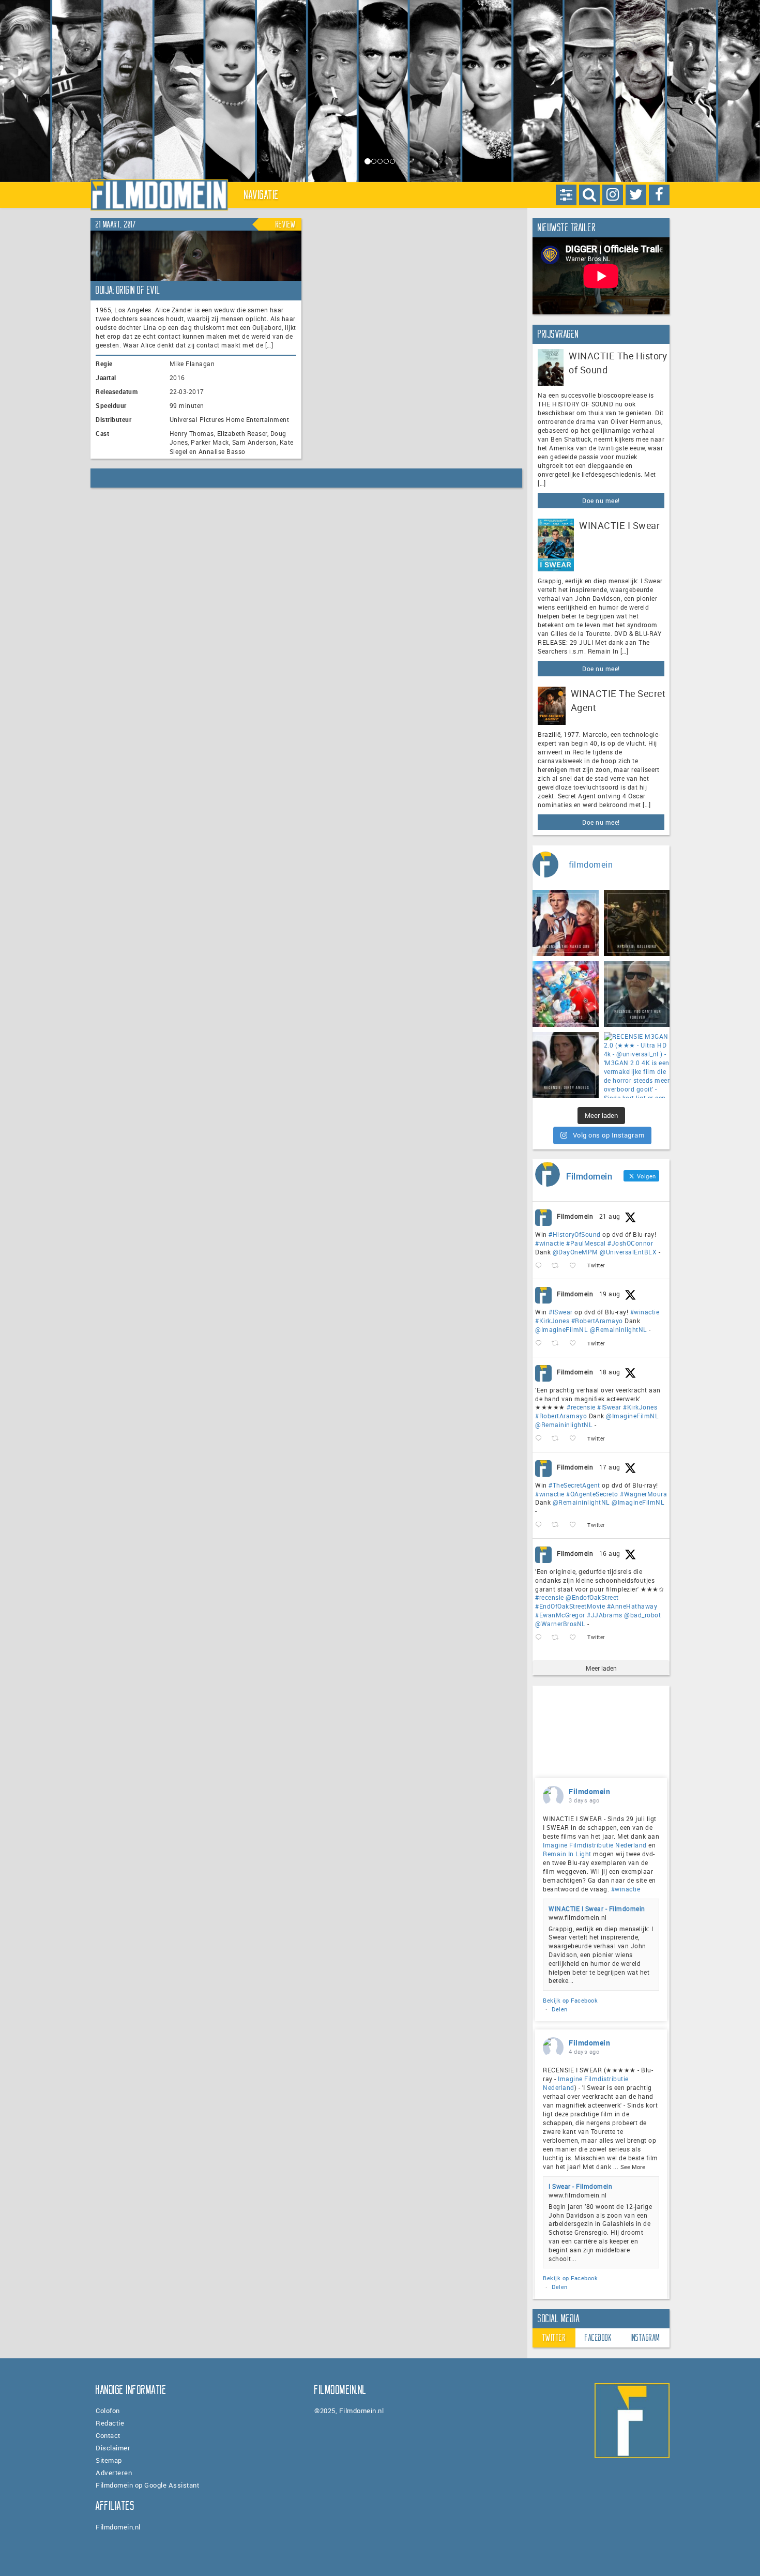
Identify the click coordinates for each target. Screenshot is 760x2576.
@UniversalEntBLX (628, 1252)
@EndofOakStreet (592, 1597)
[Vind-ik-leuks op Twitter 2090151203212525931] (576, 1344)
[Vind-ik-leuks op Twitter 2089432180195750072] (576, 1525)
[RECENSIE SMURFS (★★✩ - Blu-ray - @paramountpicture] (566, 994)
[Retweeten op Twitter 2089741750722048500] (558, 1439)
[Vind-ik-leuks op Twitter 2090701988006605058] (576, 1266)
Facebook (598, 2338)
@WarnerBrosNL (560, 1624)
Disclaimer (113, 2448)
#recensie (581, 1407)
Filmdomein (575, 1216)
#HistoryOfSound (575, 1234)
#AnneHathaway (632, 1606)
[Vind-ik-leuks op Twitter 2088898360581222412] (576, 1638)
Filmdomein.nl (118, 2527)
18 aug (610, 1372)
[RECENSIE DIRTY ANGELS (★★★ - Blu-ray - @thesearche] (566, 1065)
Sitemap (109, 2460)
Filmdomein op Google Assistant (147, 2485)
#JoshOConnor (630, 1243)
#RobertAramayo (597, 1321)
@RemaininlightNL (619, 1329)
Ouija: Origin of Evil (128, 290)
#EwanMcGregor (560, 1615)
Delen (560, 2009)
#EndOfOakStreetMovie (570, 1606)
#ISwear (561, 1312)
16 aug (610, 1553)
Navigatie (262, 195)
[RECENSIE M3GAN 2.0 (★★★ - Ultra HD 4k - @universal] (637, 1065)
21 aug (610, 1216)
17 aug (610, 1467)
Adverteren (114, 2473)
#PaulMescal (586, 1243)
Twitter (554, 2338)
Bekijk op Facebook (570, 2000)
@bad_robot (642, 1615)
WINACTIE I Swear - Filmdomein (597, 1908)
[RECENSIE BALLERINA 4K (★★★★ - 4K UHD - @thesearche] (637, 923)
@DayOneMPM (575, 1252)
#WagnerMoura (643, 1494)
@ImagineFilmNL (561, 1329)
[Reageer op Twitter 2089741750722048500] (541, 1439)
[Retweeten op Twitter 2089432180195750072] (558, 1525)
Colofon (108, 2411)
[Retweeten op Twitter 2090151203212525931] (558, 1344)
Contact (108, 2435)
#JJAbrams (605, 1615)
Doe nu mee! (601, 501)
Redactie (110, 2423)
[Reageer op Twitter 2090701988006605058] (541, 1266)
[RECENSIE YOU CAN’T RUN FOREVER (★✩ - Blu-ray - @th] (637, 994)
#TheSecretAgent (574, 1485)
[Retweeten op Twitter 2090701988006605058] (558, 1266)
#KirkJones (552, 1321)
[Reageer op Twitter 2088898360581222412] (541, 1638)
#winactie (550, 1243)
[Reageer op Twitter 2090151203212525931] (541, 1344)
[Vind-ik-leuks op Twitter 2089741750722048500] (576, 1439)
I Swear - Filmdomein (580, 2186)
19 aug (610, 1294)
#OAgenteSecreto (592, 1494)
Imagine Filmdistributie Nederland (595, 1845)
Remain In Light (567, 1854)
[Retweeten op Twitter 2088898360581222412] (558, 1638)
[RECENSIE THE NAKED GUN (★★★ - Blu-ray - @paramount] (566, 923)
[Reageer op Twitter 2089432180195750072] (541, 1525)
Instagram (645, 2338)
